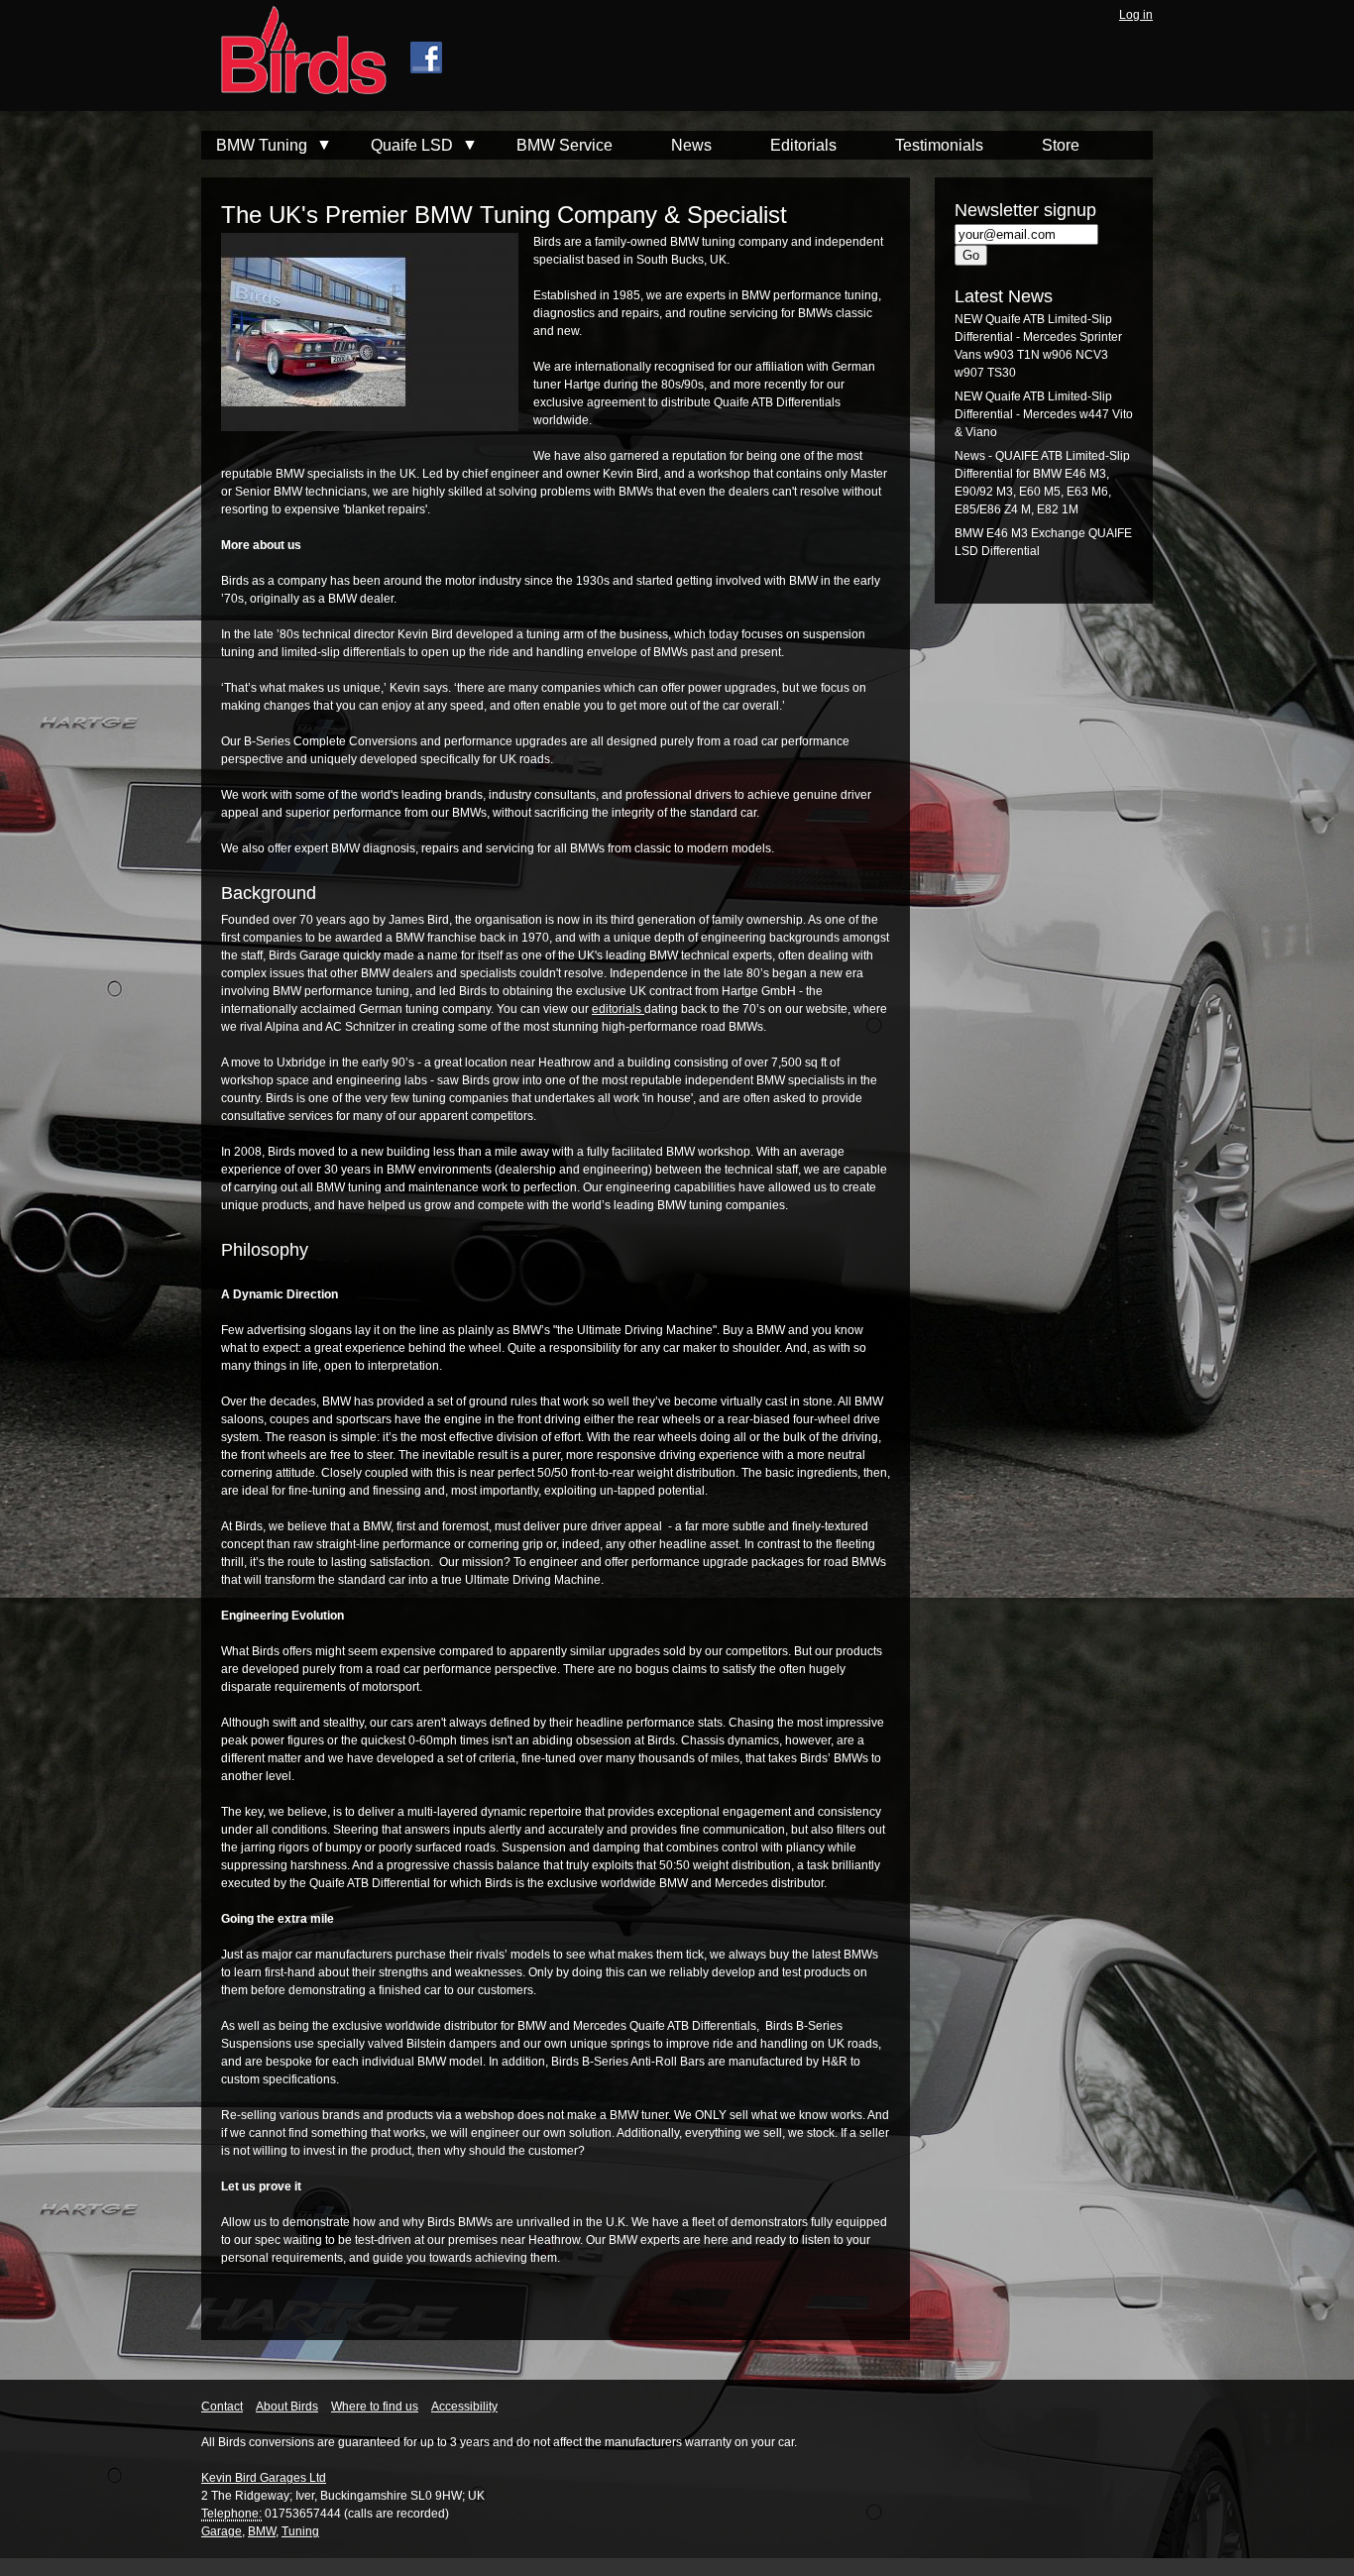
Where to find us (375, 2407)
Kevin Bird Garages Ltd (264, 2478)
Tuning (300, 2531)
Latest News (1004, 296)
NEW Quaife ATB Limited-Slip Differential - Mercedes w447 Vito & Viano (1044, 414)
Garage (222, 2531)
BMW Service (564, 145)
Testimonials (939, 145)
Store (1061, 145)
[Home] (294, 53)
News (691, 145)
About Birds (287, 2407)
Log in (1136, 15)
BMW (262, 2531)
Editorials (803, 145)
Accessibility (464, 2407)
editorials (618, 1009)
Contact (222, 2407)
